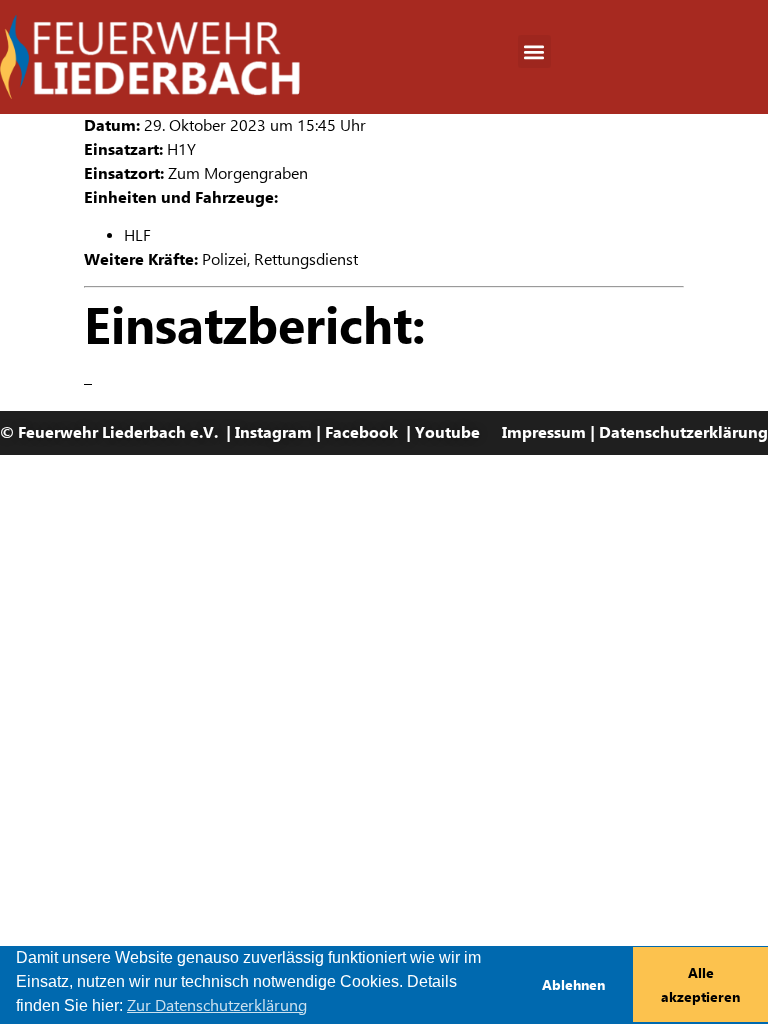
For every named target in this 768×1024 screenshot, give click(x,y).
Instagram (273, 432)
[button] (534, 51)
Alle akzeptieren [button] (700, 985)
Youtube (447, 432)
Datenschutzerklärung (683, 432)
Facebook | (370, 432)
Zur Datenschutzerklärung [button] (217, 1005)
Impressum (544, 432)
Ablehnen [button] (573, 985)
